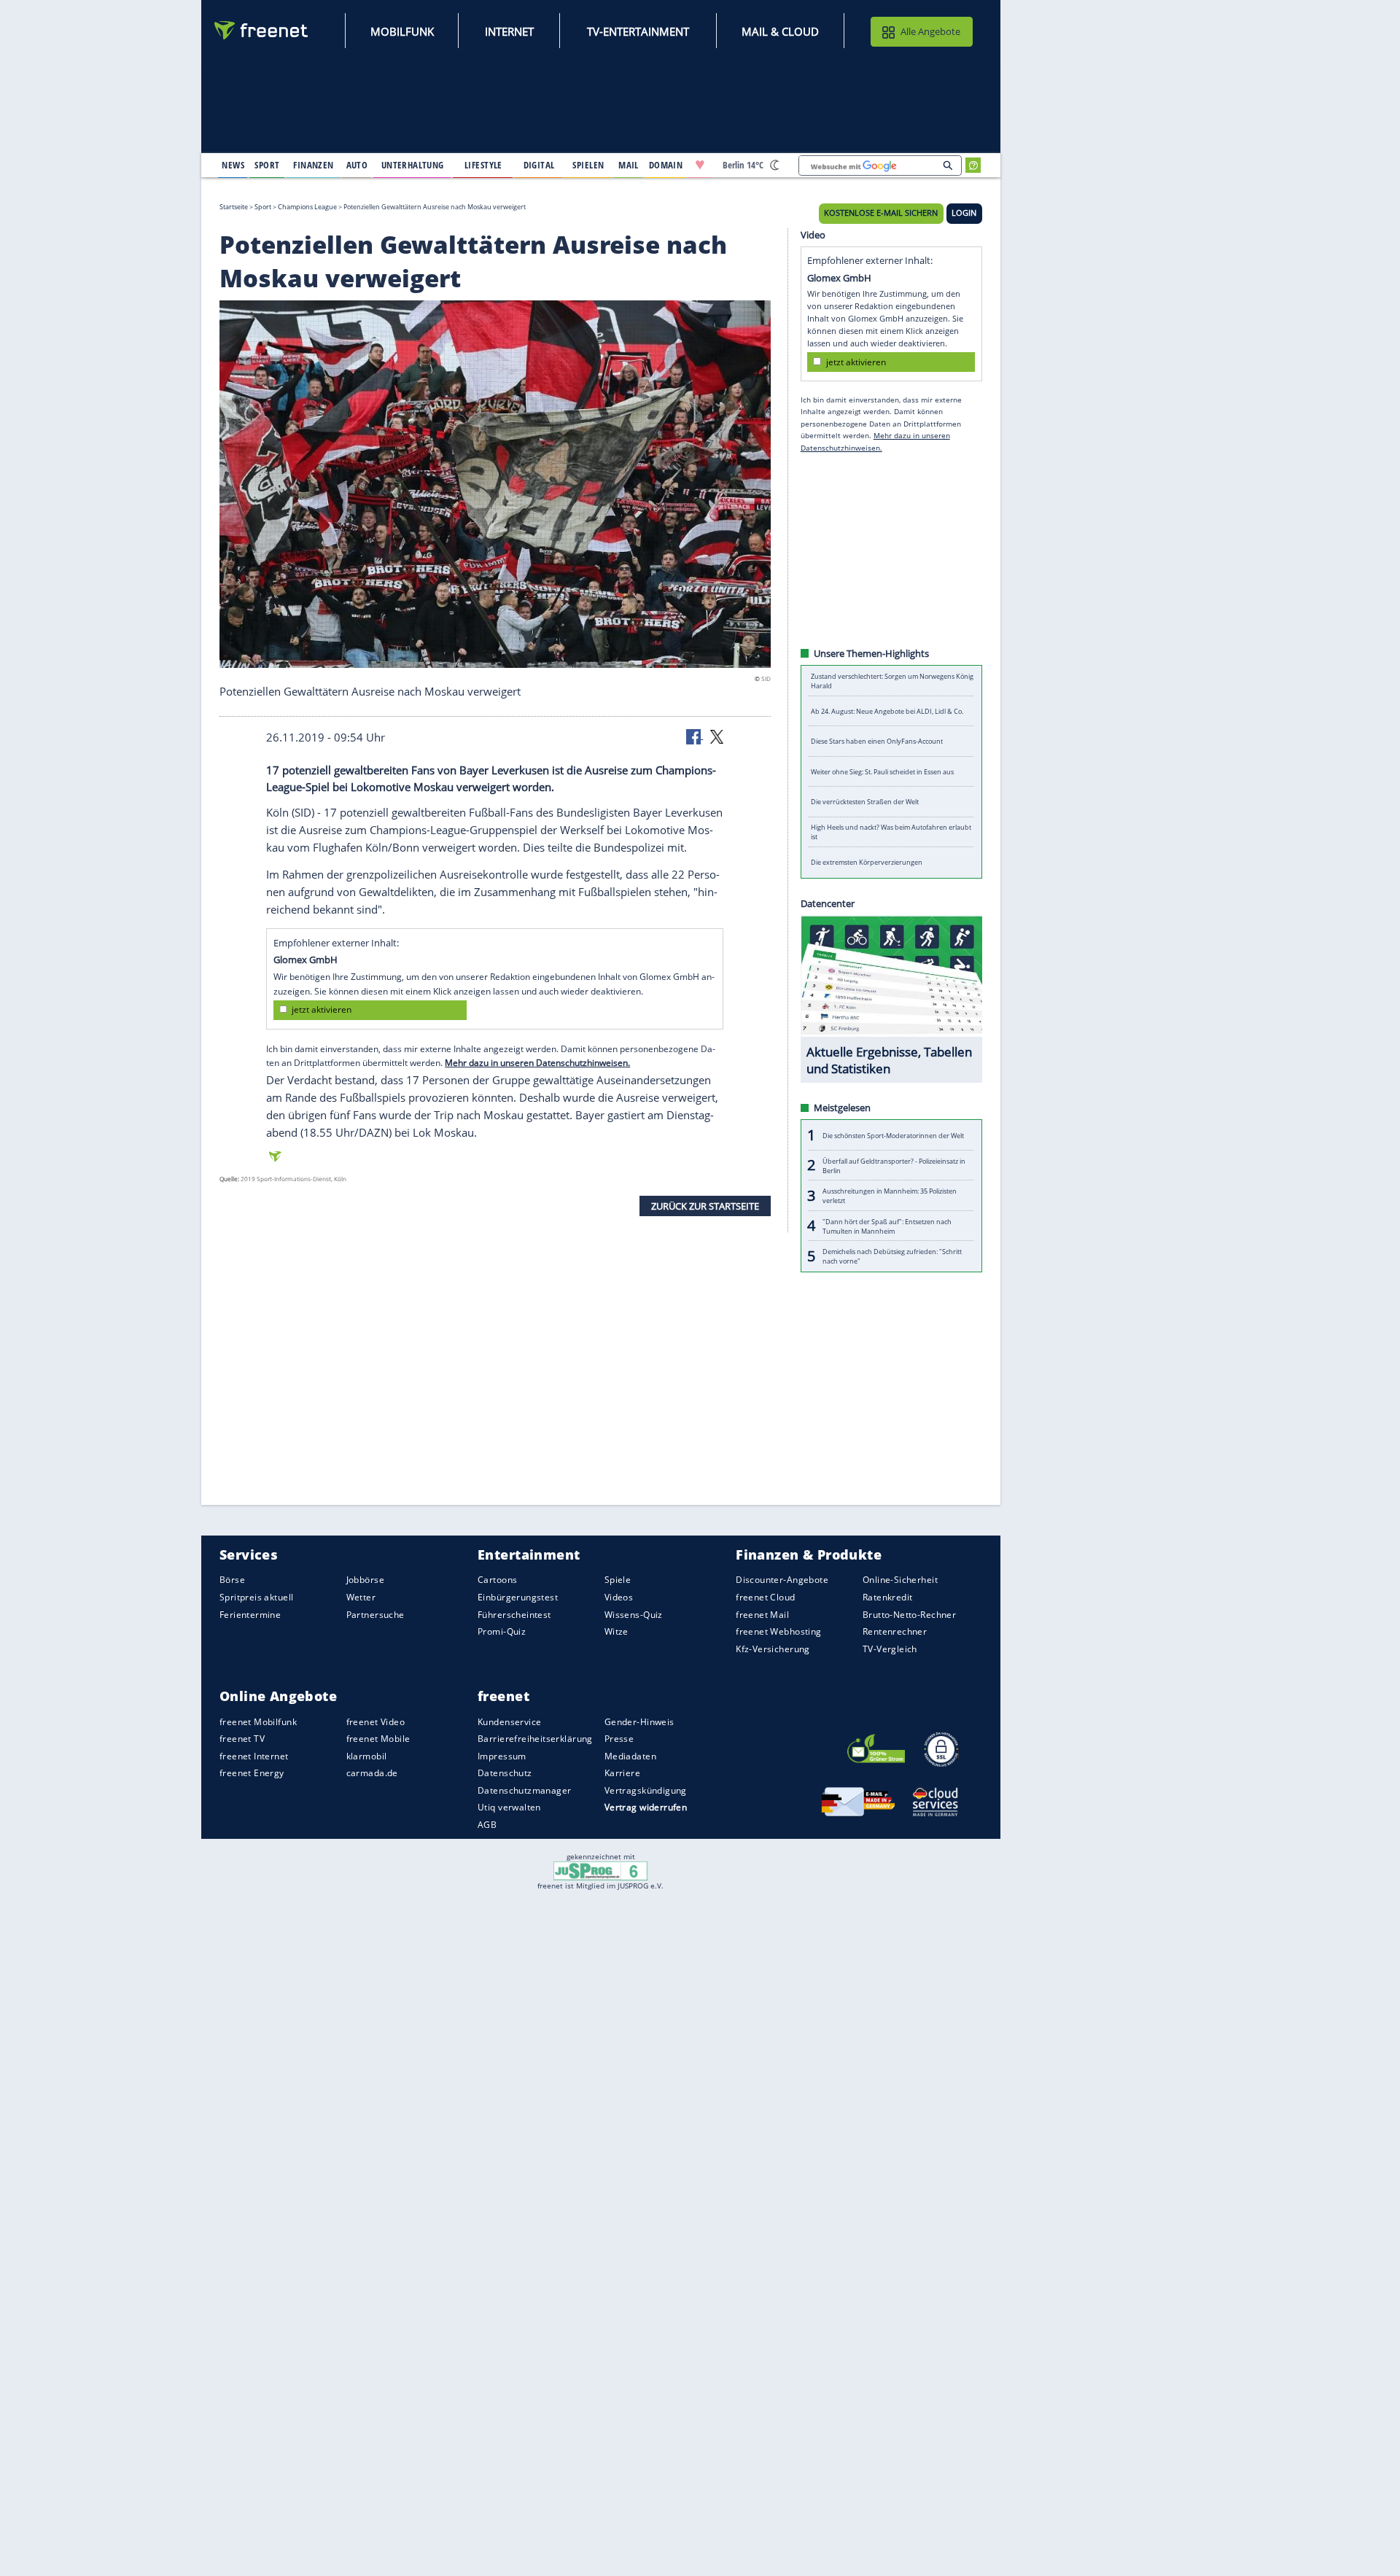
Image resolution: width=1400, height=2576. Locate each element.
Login (964, 213)
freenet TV (242, 1739)
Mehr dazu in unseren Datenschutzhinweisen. (537, 1063)
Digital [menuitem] (539, 165)
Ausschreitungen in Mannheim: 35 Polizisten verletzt (890, 1196)
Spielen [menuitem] (588, 165)
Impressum (502, 1756)
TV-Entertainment (638, 31)
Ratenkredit (888, 1597)
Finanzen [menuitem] (313, 165)
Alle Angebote (930, 31)
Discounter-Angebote (782, 1580)
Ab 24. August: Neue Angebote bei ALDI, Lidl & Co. (887, 711)
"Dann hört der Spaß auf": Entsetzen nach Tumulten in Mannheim (887, 1226)
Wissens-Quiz (634, 1614)
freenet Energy (252, 1773)
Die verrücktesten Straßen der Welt (865, 802)
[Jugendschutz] (600, 1870)
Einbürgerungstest (518, 1597)
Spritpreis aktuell (256, 1597)
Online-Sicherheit (900, 1580)
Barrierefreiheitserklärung (535, 1739)
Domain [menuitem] (666, 165)
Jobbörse (365, 1580)
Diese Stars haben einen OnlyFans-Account (877, 741)
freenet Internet (254, 1756)
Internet (509, 31)
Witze (617, 1631)
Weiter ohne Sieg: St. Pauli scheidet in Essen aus (882, 772)
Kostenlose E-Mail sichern (881, 213)
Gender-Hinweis (639, 1721)
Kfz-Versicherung (773, 1648)
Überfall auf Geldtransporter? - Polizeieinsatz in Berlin (894, 1165)
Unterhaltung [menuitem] (413, 165)
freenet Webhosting (778, 1631)
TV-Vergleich (890, 1648)
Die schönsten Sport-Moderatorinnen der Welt (893, 1135)
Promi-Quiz (502, 1631)
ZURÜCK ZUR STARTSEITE (705, 1205)
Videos (619, 1597)
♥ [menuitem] (700, 165)
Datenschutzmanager (524, 1790)
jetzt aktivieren (322, 1009)
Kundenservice (509, 1721)
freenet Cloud (765, 1597)
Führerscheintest (514, 1614)
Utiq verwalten (509, 1807)
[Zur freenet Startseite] (262, 30)
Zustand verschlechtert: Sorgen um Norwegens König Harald (892, 681)
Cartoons (497, 1580)
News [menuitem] (233, 165)
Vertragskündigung (646, 1790)
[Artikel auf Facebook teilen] (695, 736)
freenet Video (376, 1721)
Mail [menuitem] (629, 165)
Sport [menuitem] (267, 165)
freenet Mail (762, 1614)
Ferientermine (250, 1614)
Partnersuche (376, 1614)
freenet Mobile (378, 1739)
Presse (619, 1739)
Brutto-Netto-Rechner (909, 1614)
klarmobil (367, 1756)
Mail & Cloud (780, 31)
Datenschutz (505, 1773)
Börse (232, 1580)
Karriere (622, 1773)
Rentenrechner (895, 1631)
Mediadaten (630, 1756)
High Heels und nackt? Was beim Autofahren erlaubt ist (891, 832)
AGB (487, 1825)
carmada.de (372, 1773)
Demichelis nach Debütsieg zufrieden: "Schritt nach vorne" (892, 1256)
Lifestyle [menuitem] (483, 165)
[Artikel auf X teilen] (717, 736)
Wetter (361, 1597)
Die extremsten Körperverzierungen (867, 862)
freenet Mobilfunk (258, 1721)
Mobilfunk (402, 31)
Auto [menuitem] (357, 165)
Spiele (618, 1580)
